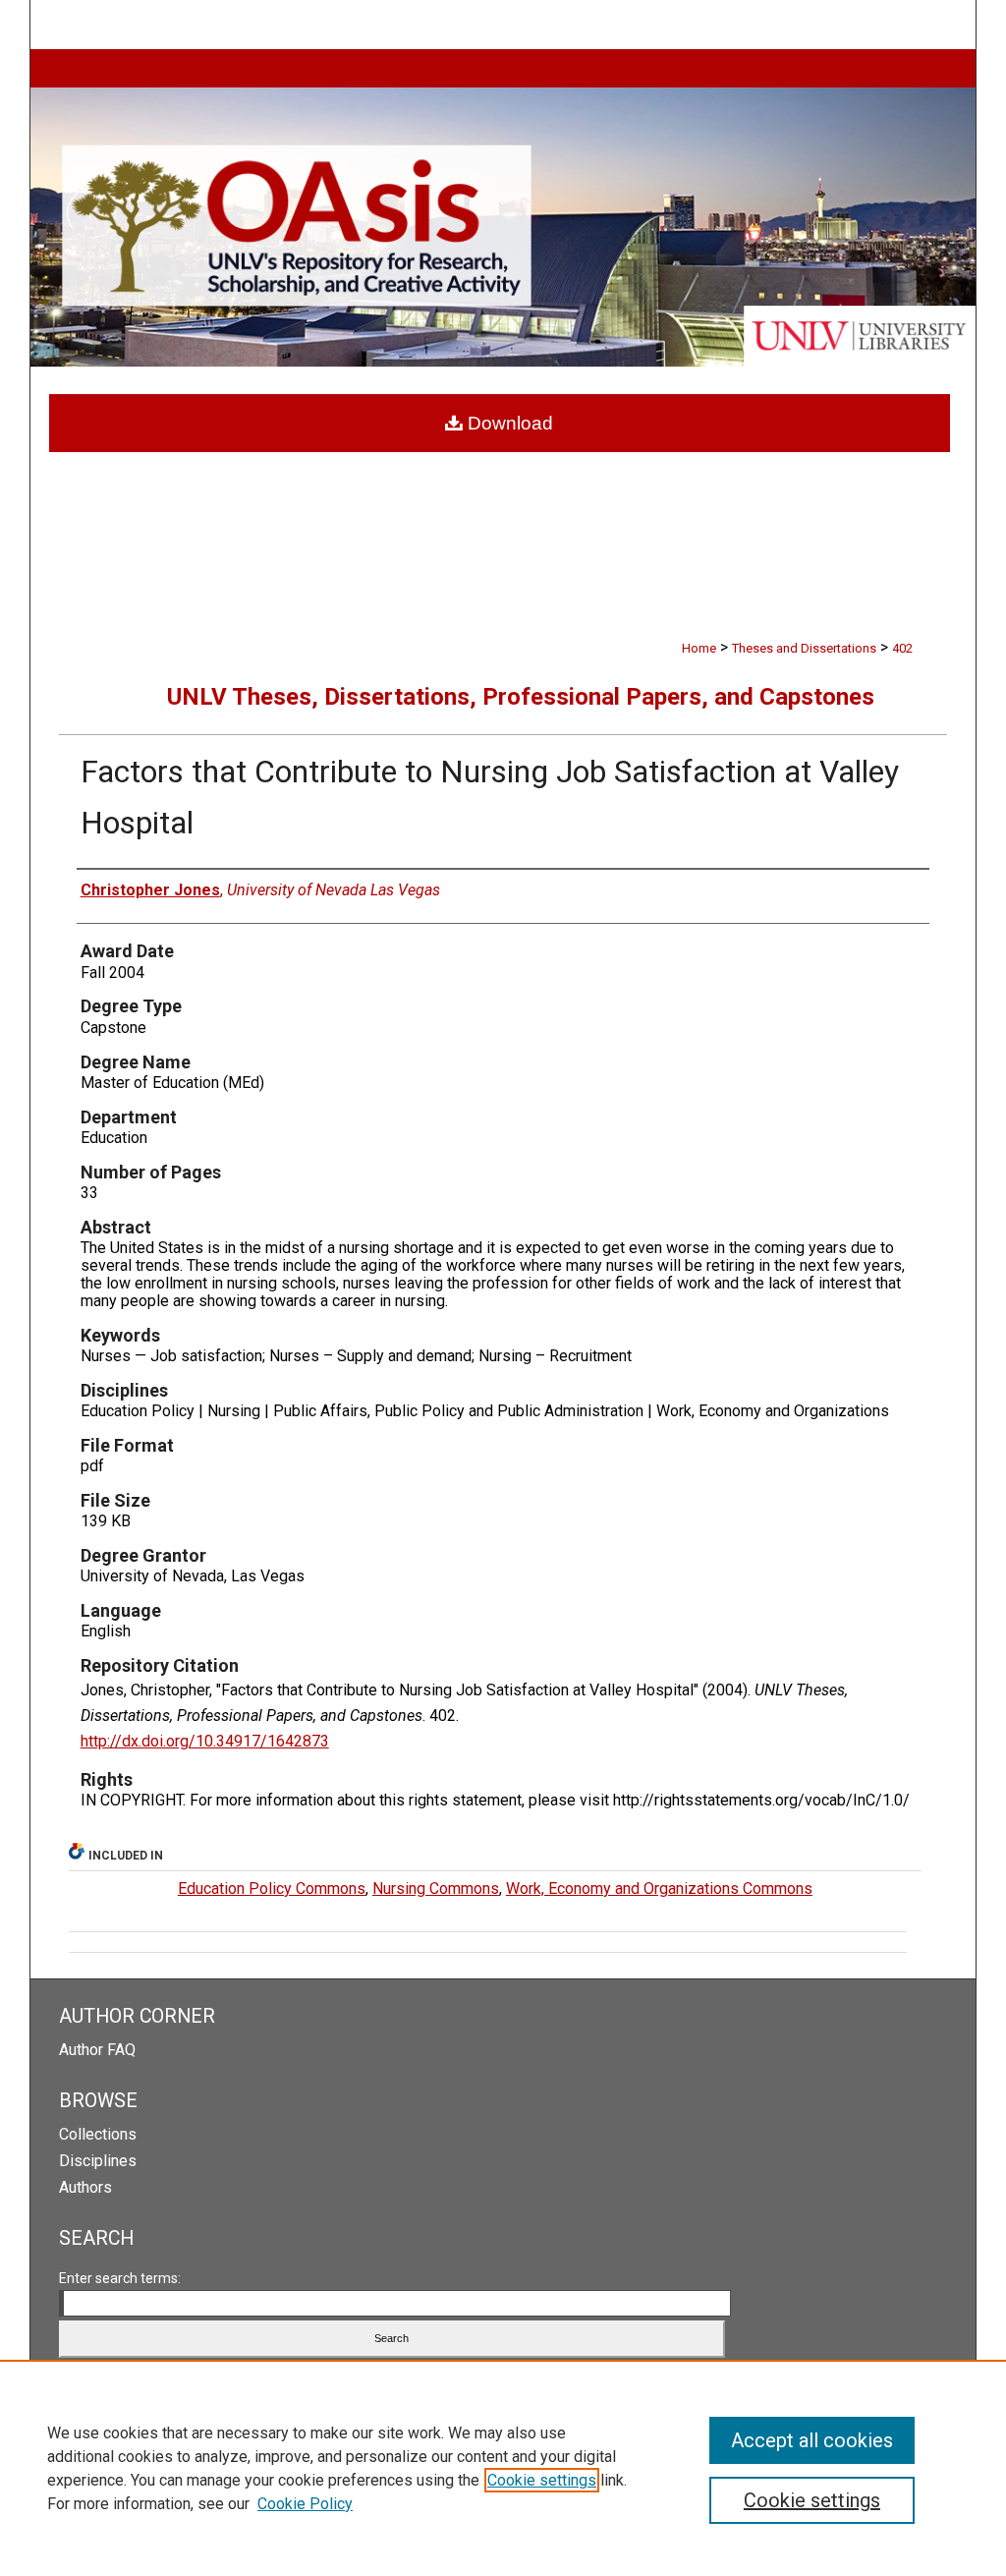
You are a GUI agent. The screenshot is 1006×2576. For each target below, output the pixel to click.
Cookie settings (542, 2480)
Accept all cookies (812, 2440)
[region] (503, 2468)
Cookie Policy (305, 2504)
